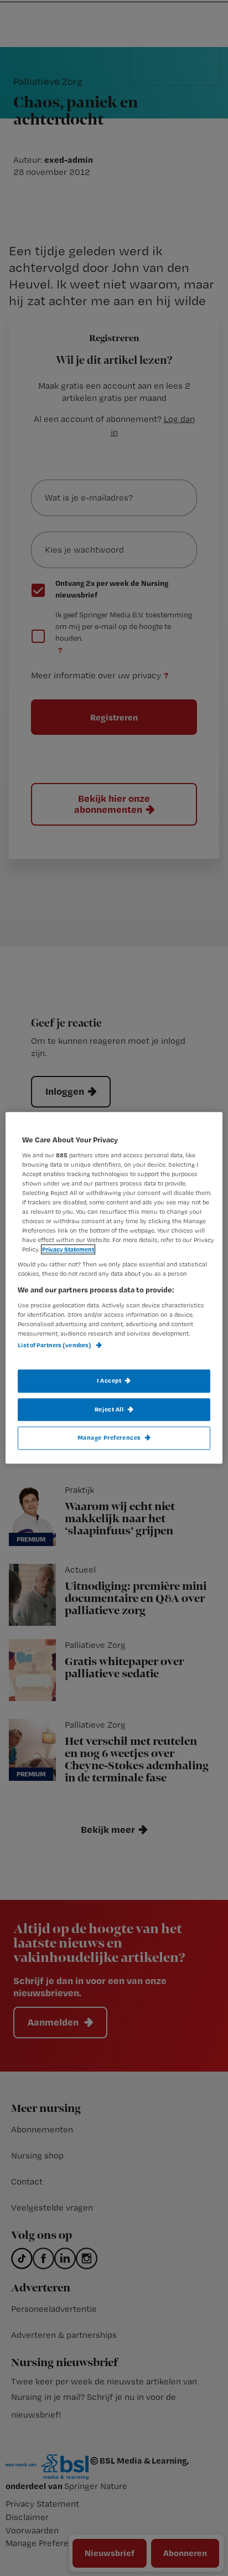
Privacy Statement (68, 1250)
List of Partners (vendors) (55, 1346)
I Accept (109, 1380)
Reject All (109, 1409)
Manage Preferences (109, 1438)
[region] (114, 1288)
